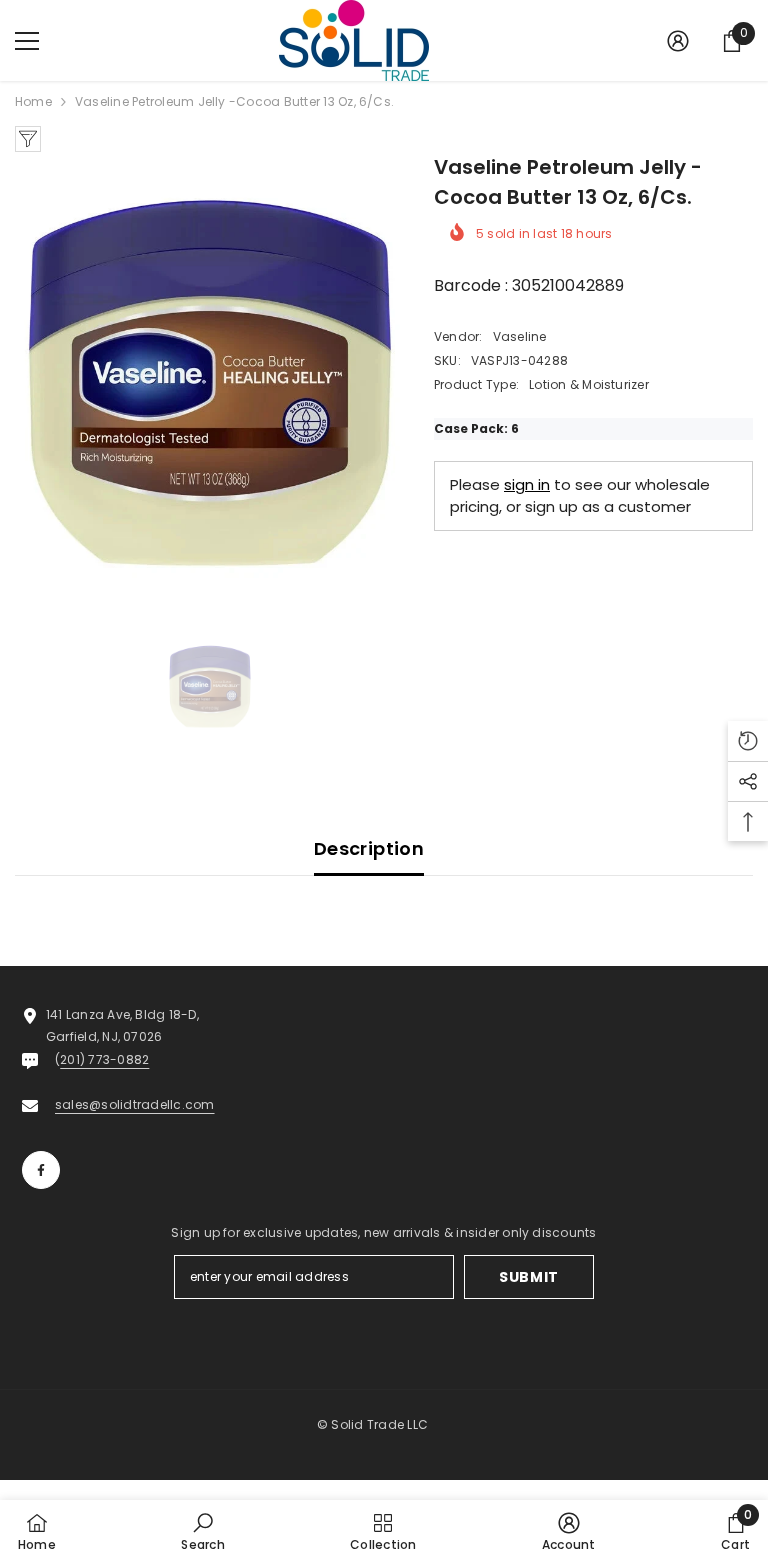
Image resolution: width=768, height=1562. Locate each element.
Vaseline (520, 336)
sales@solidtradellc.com (135, 1104)
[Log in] (678, 41)
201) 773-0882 (104, 1059)
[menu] (27, 41)
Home (33, 101)
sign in (527, 484)
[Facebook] (41, 1170)
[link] (202, 1531)
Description (369, 848)
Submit (529, 1277)
